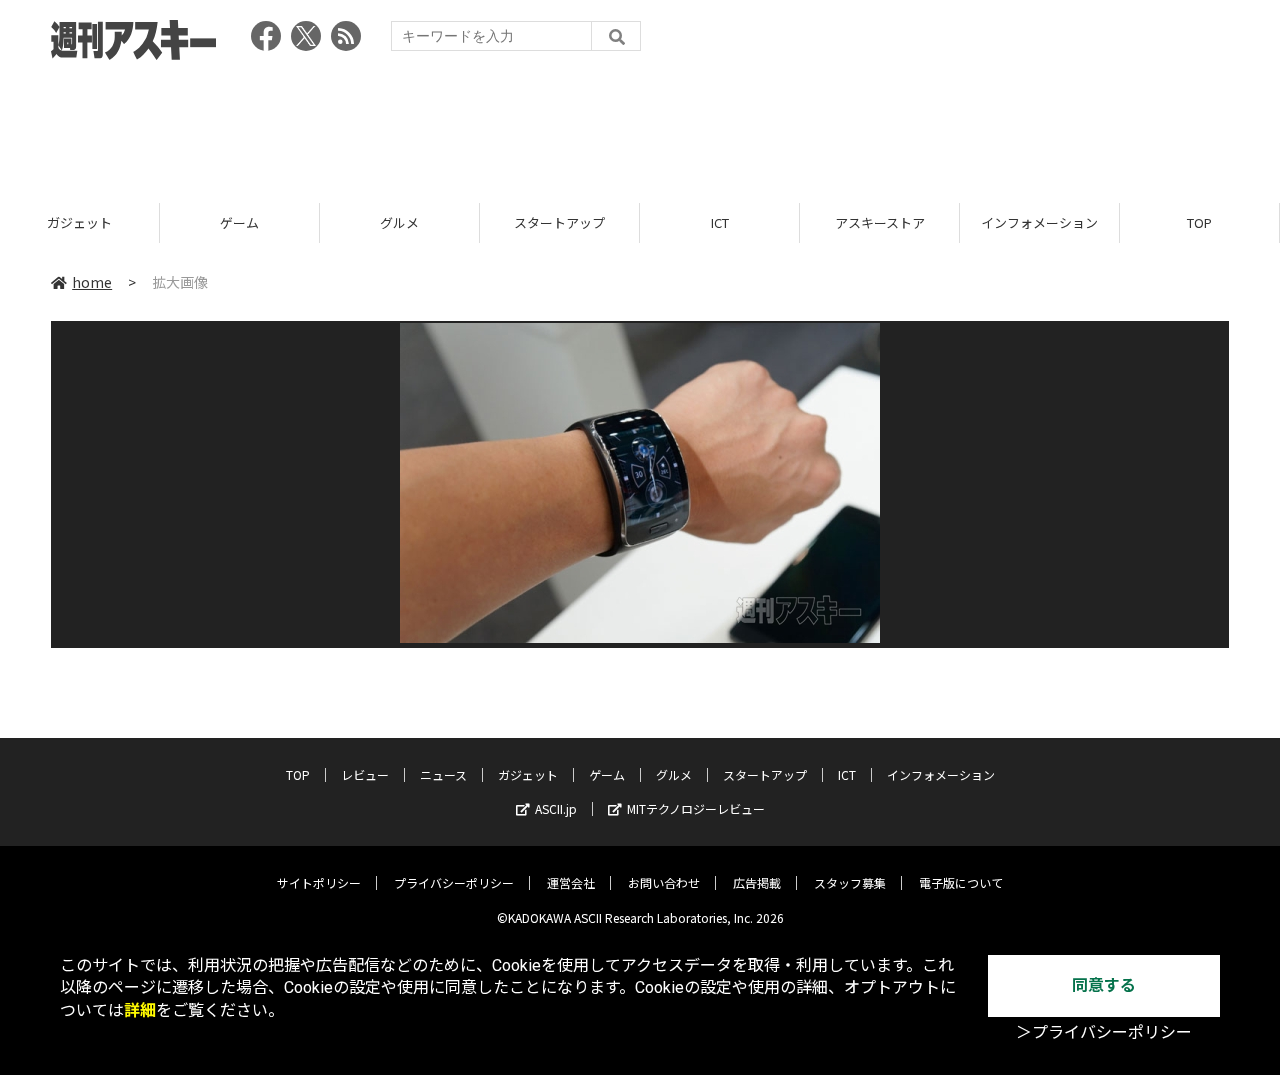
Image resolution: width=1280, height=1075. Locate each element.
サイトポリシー (319, 882)
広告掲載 (757, 882)
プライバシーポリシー (454, 882)
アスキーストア (880, 222)
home (92, 282)
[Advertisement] (640, 125)
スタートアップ (559, 222)
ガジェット (79, 222)
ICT (720, 222)
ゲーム (239, 222)
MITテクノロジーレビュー (696, 808)
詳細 (140, 1010)
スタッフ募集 (850, 882)
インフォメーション (1039, 222)
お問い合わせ (664, 882)
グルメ (399, 222)
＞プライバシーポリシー (1104, 1032)
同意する (1104, 985)
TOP (1199, 222)
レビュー (365, 774)
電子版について (961, 882)
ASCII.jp (556, 808)
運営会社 (571, 882)
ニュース (443, 774)
